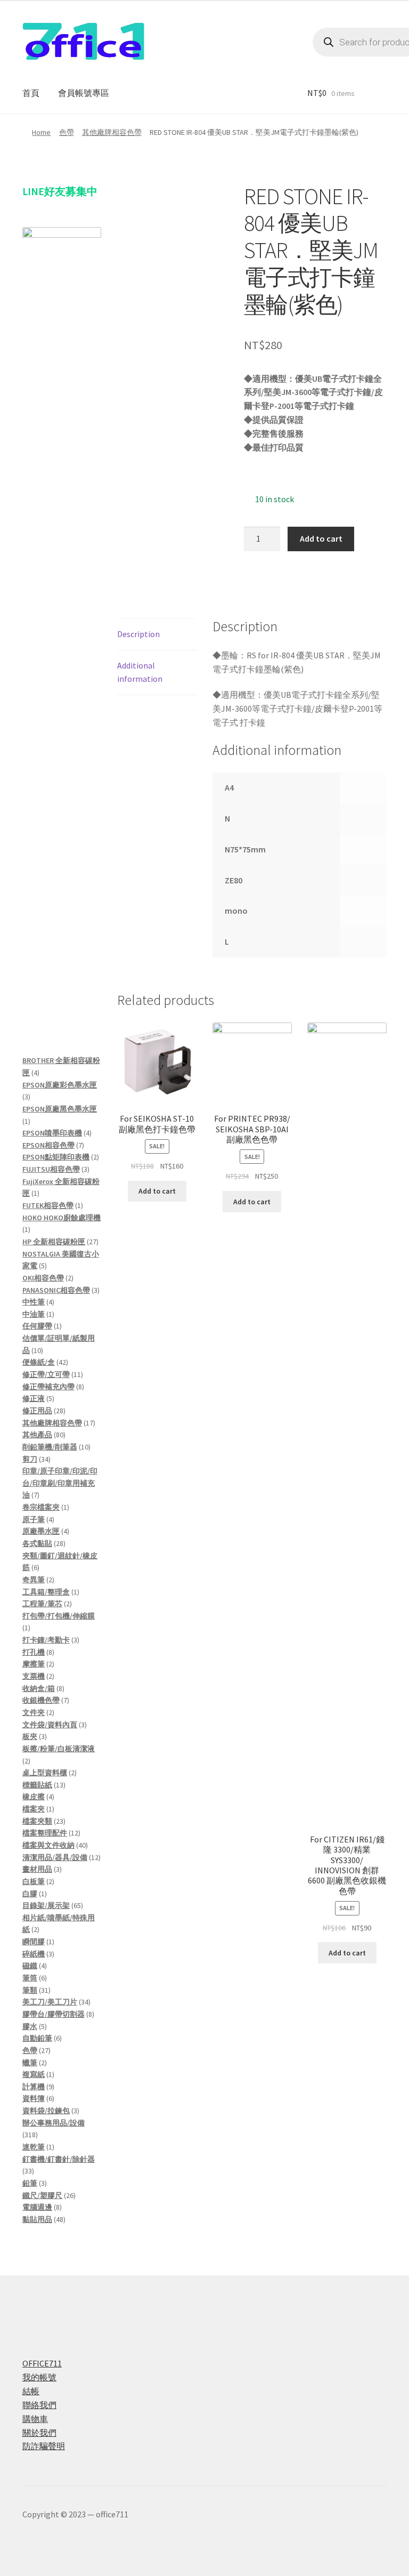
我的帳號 (39, 2377)
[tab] (157, 635)
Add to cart (321, 538)
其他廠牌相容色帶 (112, 132)
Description (138, 634)
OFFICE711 (42, 2363)
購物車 (35, 2419)
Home (41, 132)
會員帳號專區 (84, 93)
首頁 (31, 93)
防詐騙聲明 (44, 2446)
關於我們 (39, 2433)
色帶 (67, 132)
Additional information (140, 672)
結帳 (31, 2391)
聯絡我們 (39, 2405)
